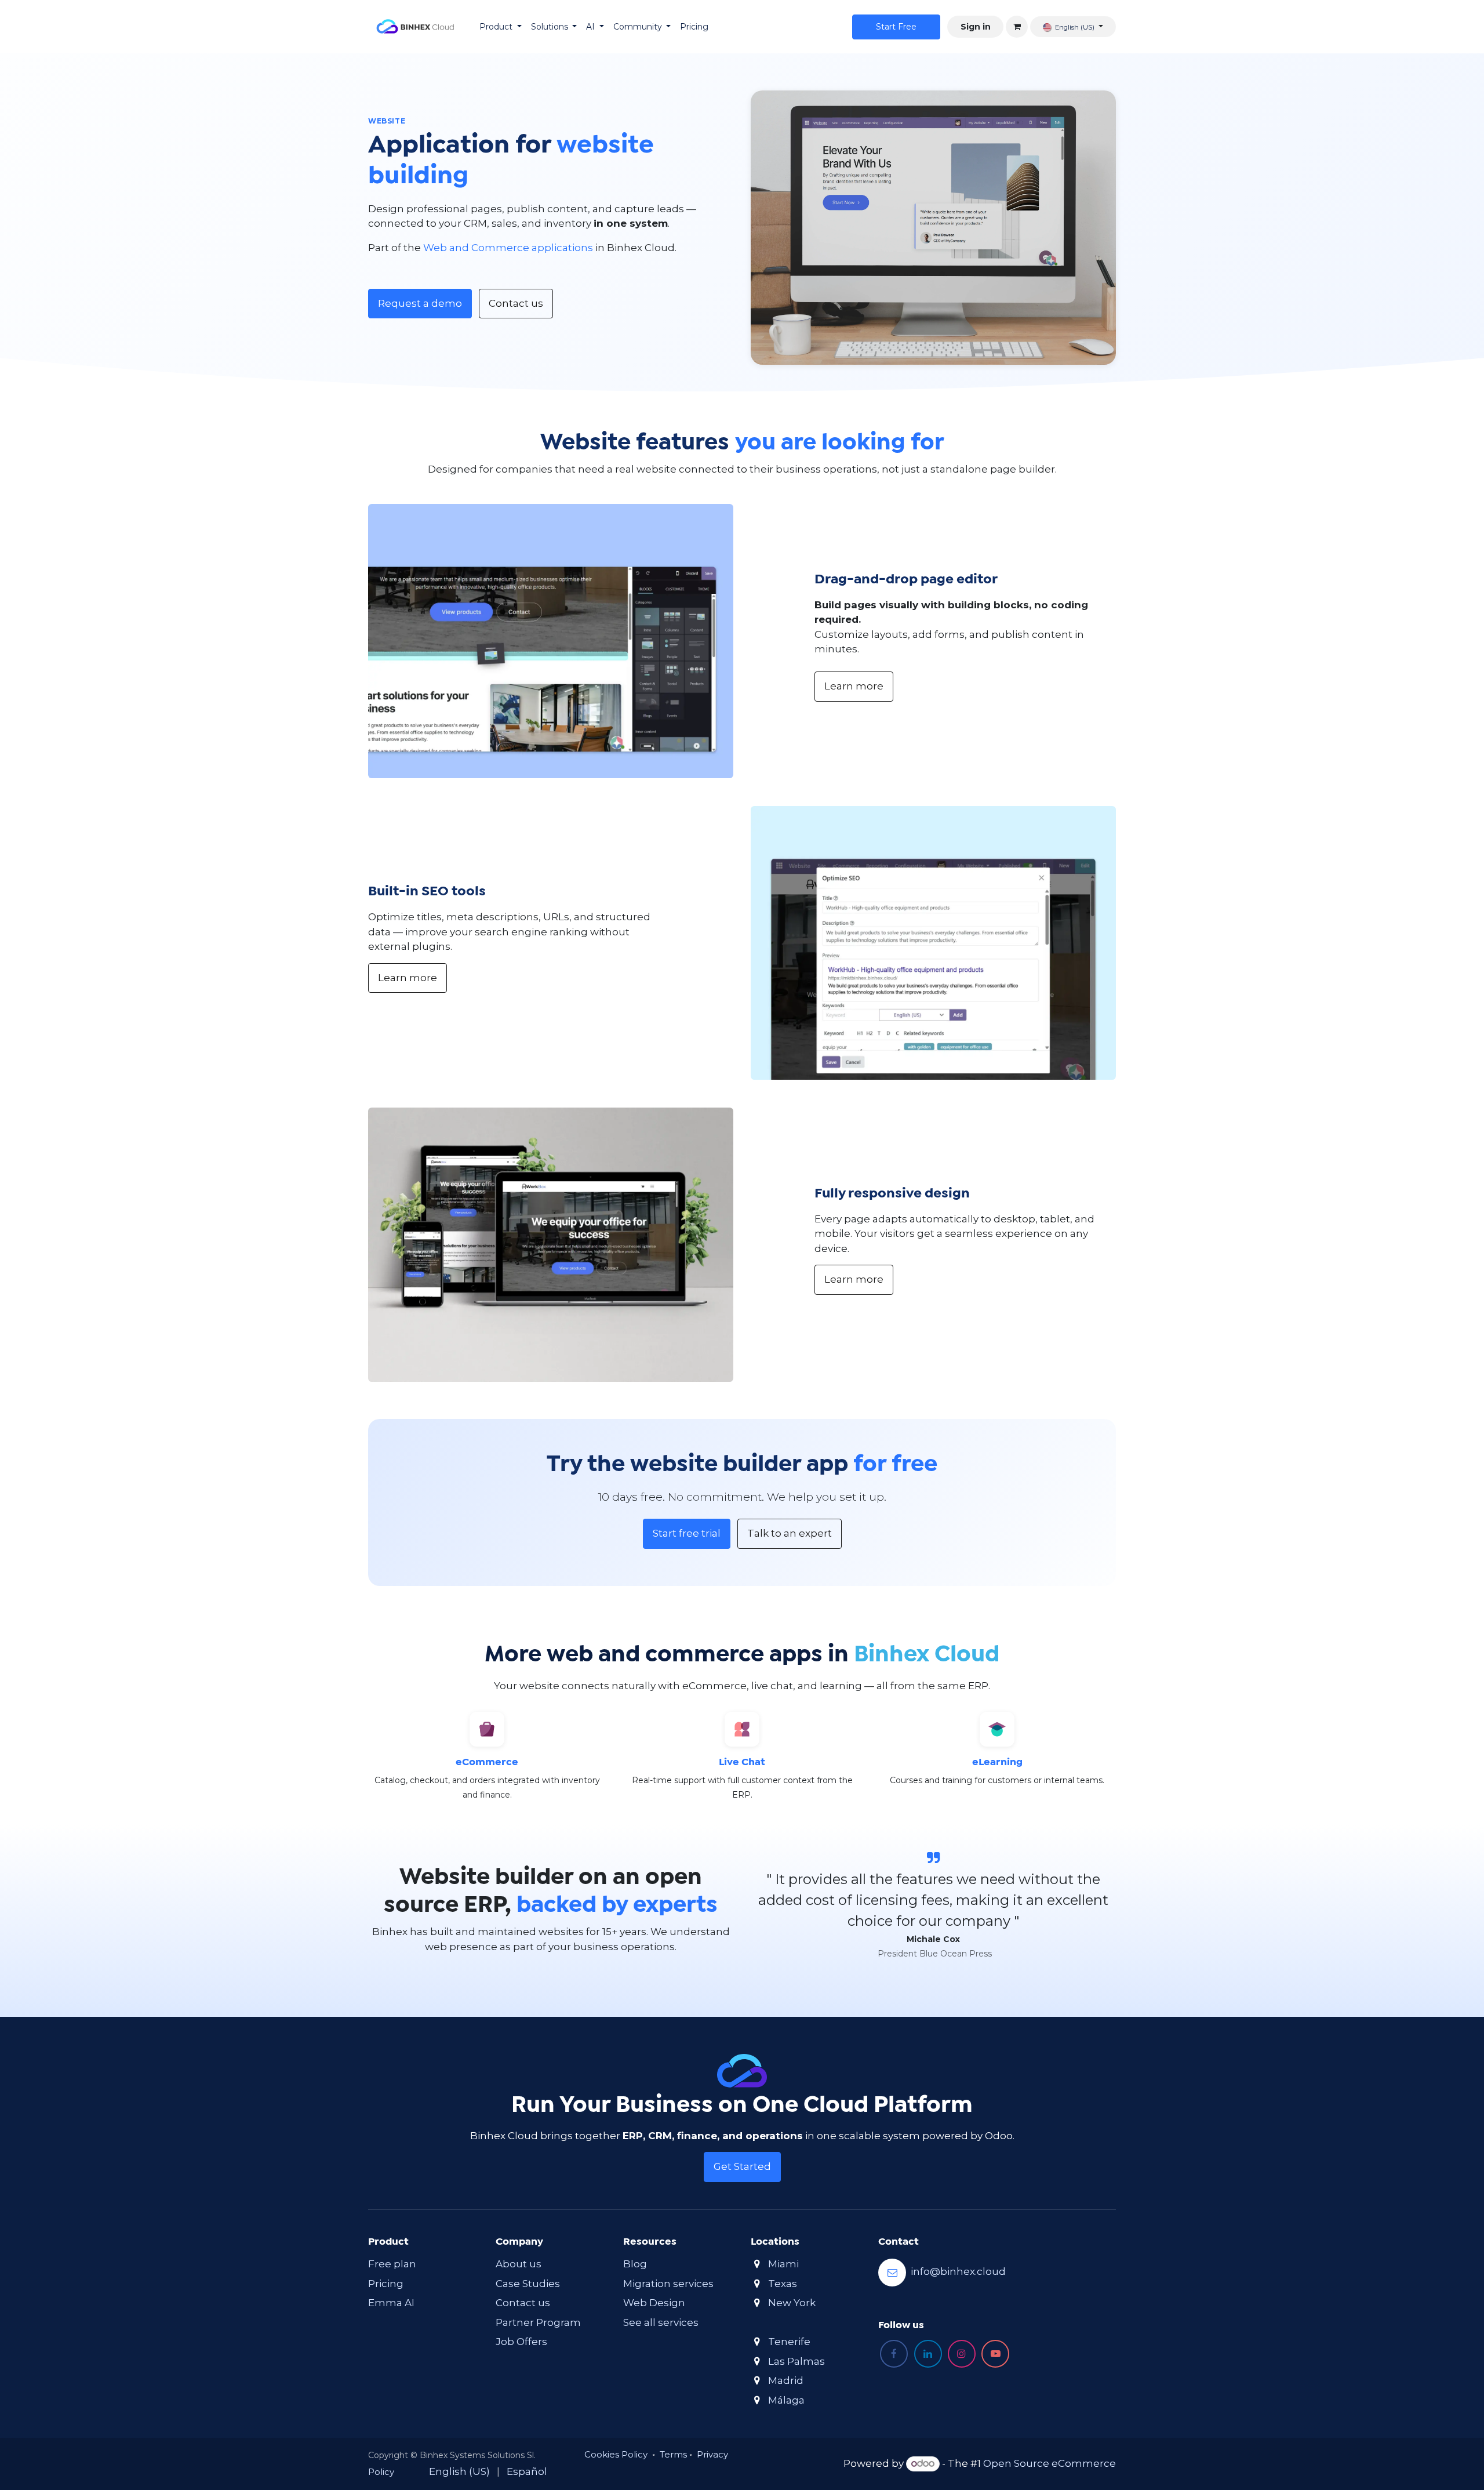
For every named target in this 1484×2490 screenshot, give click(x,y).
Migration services (668, 2284)
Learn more (854, 686)
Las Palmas (796, 2361)
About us (519, 2264)
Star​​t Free (896, 27)
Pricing (386, 2284)
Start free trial (687, 1533)
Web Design (654, 2303)
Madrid (786, 2380)
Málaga (786, 2400)
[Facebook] (894, 2354)
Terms (673, 2454)
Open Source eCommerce (1050, 2463)
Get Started (742, 2166)
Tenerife (789, 2342)
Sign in (976, 27)
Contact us (516, 303)
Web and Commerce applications (508, 248)
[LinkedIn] (928, 2354)
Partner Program (538, 2322)
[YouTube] (995, 2354)
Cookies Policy (616, 2454)
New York (792, 2303)
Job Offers (521, 2342)
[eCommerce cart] (1017, 27)
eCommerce (487, 1763)
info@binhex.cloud (958, 2272)
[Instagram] (962, 2354)
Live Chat (742, 1763)
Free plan (392, 2264)
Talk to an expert (790, 1533)
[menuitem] (501, 27)
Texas (783, 2284)
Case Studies (528, 2284)
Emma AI (391, 2303)
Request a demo (420, 303)
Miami (783, 2264)
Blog (635, 2264)
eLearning (997, 1763)
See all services (661, 2322)
